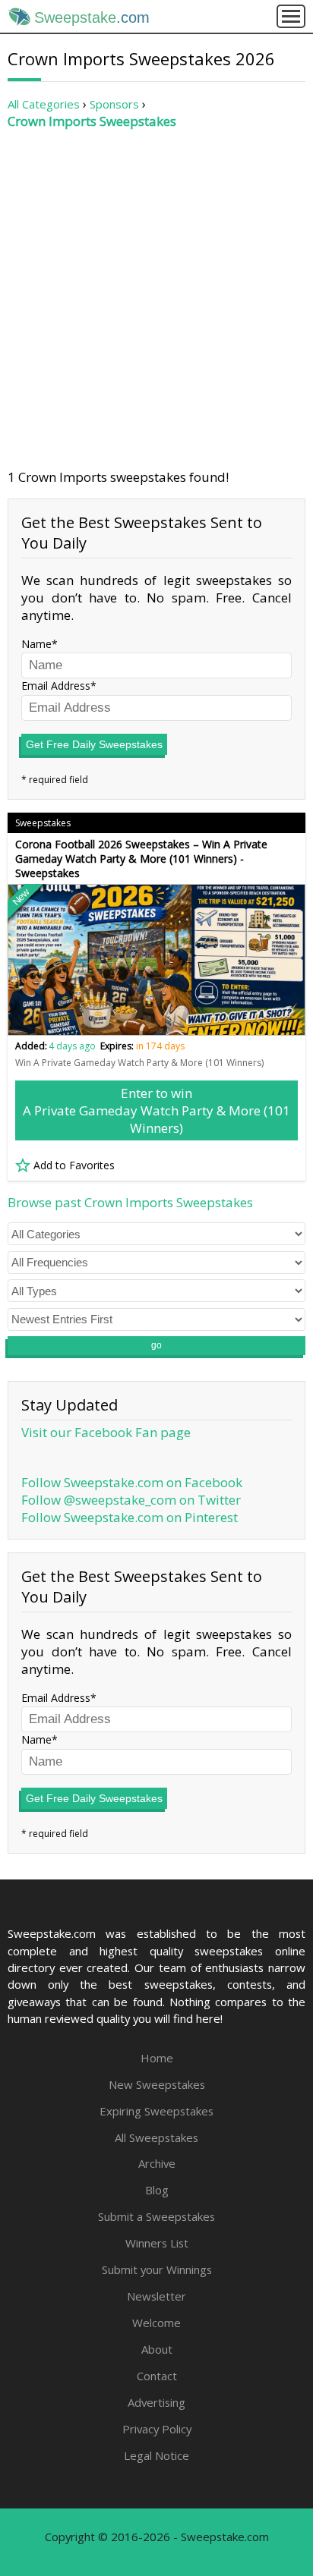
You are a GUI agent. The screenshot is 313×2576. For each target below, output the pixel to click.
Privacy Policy (157, 2429)
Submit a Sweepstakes (156, 2216)
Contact (157, 2376)
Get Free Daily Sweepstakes (94, 744)
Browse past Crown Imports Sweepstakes (130, 1202)
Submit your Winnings (157, 2269)
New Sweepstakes (157, 2084)
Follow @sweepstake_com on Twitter (131, 1500)
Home (157, 2058)
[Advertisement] (156, 299)
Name (36, 644)
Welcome (156, 2323)
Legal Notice (156, 2455)
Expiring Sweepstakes (156, 2111)
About (157, 2349)
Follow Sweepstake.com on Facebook (132, 1482)
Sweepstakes (43, 823)
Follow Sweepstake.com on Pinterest (130, 1517)
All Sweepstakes (156, 2137)
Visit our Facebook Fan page (106, 1432)
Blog (157, 2190)
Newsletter (156, 2296)
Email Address (56, 686)
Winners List (157, 2243)
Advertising (156, 2402)
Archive (157, 2163)
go (156, 1345)
